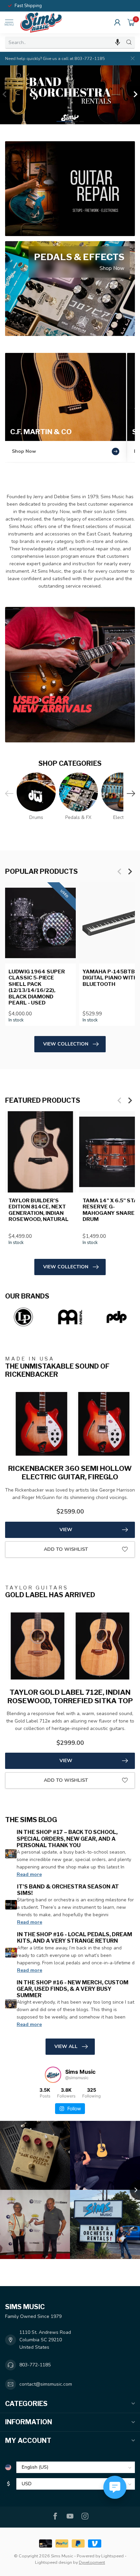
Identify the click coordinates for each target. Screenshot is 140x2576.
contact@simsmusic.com (46, 2384)
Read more (29, 1874)
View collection (66, 1044)
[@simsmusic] (53, 2075)
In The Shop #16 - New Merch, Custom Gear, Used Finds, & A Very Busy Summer (73, 1989)
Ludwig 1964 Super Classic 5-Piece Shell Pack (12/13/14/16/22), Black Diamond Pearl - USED (37, 987)
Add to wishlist (66, 1549)
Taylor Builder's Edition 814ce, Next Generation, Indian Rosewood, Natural (39, 1210)
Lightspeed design (54, 2562)
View (66, 1530)
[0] (131, 22)
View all (66, 2046)
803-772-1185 (35, 2365)
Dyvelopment (92, 2562)
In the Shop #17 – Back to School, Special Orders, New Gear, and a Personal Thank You (67, 1839)
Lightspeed (112, 2556)
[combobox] (64, 42)
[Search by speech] (118, 42)
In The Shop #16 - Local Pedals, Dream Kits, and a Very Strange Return (75, 1938)
